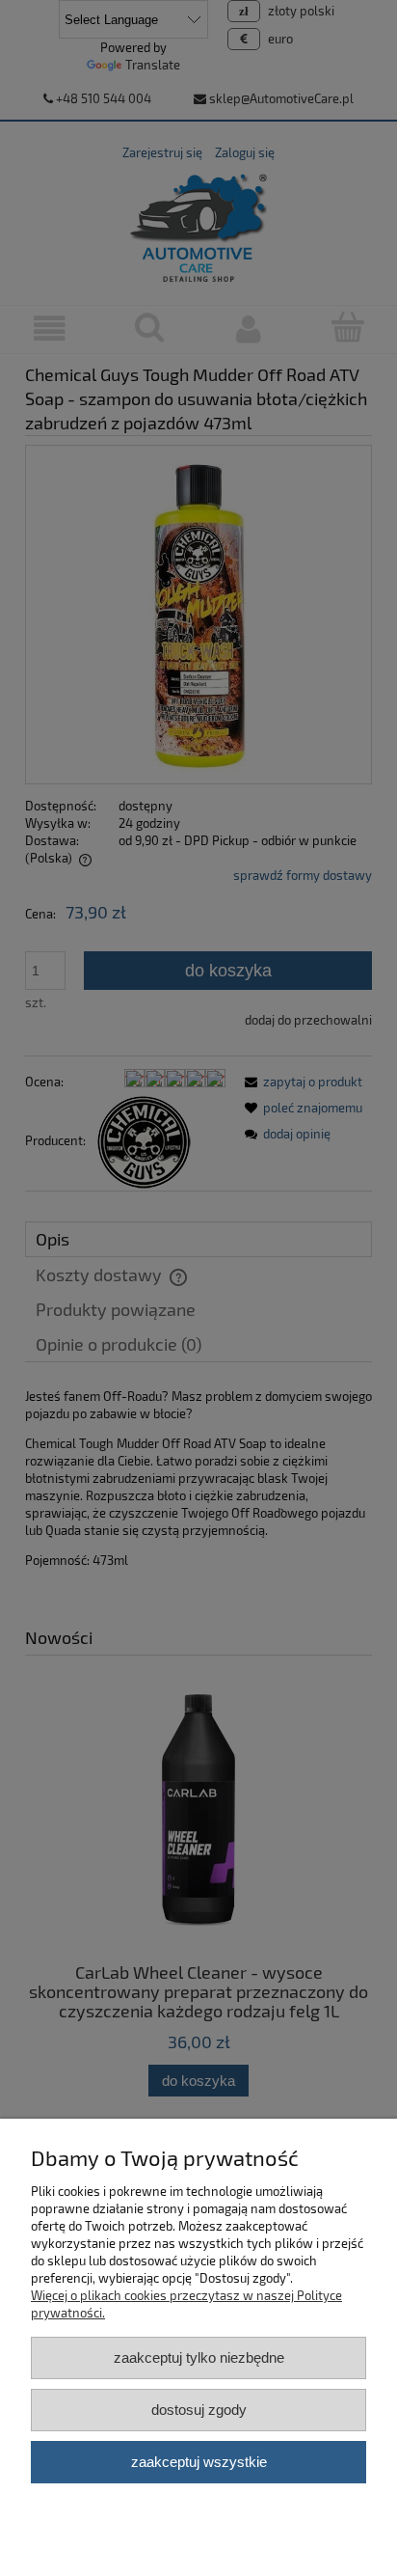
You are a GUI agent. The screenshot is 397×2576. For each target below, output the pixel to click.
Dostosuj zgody (199, 2410)
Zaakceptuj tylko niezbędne (199, 2357)
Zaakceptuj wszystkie (199, 2462)
